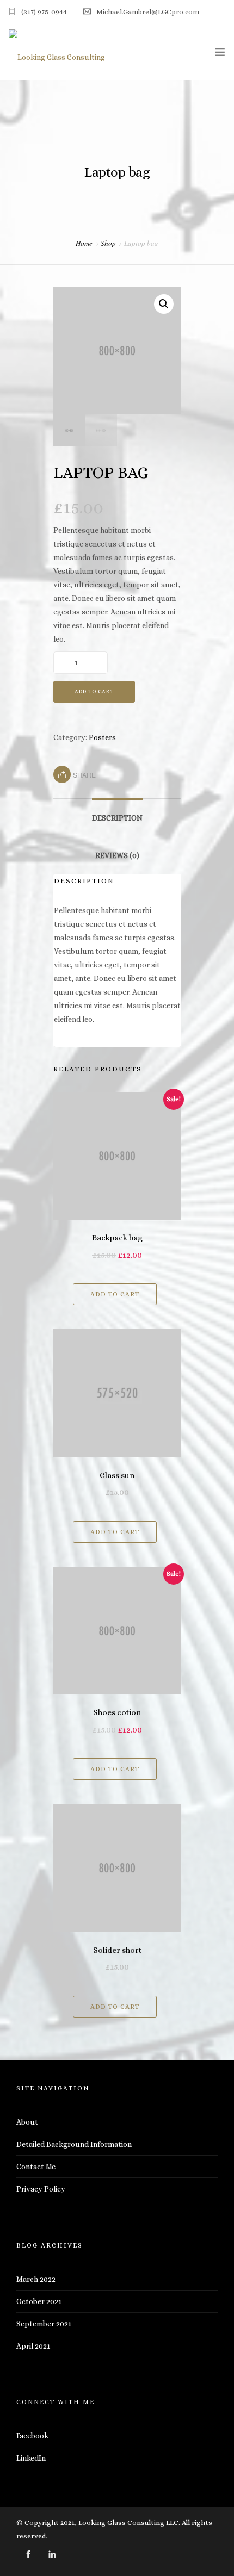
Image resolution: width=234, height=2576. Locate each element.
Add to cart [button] (115, 1294)
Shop (108, 243)
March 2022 (36, 2279)
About (27, 2122)
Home (84, 243)
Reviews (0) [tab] (117, 855)
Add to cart (94, 691)
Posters (102, 737)
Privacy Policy (41, 2189)
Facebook (32, 2436)
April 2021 (33, 2346)
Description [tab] (117, 818)
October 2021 (39, 2301)
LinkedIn (31, 2458)
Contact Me (36, 2167)
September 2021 (44, 2324)
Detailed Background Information (74, 2144)
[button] (164, 304)
